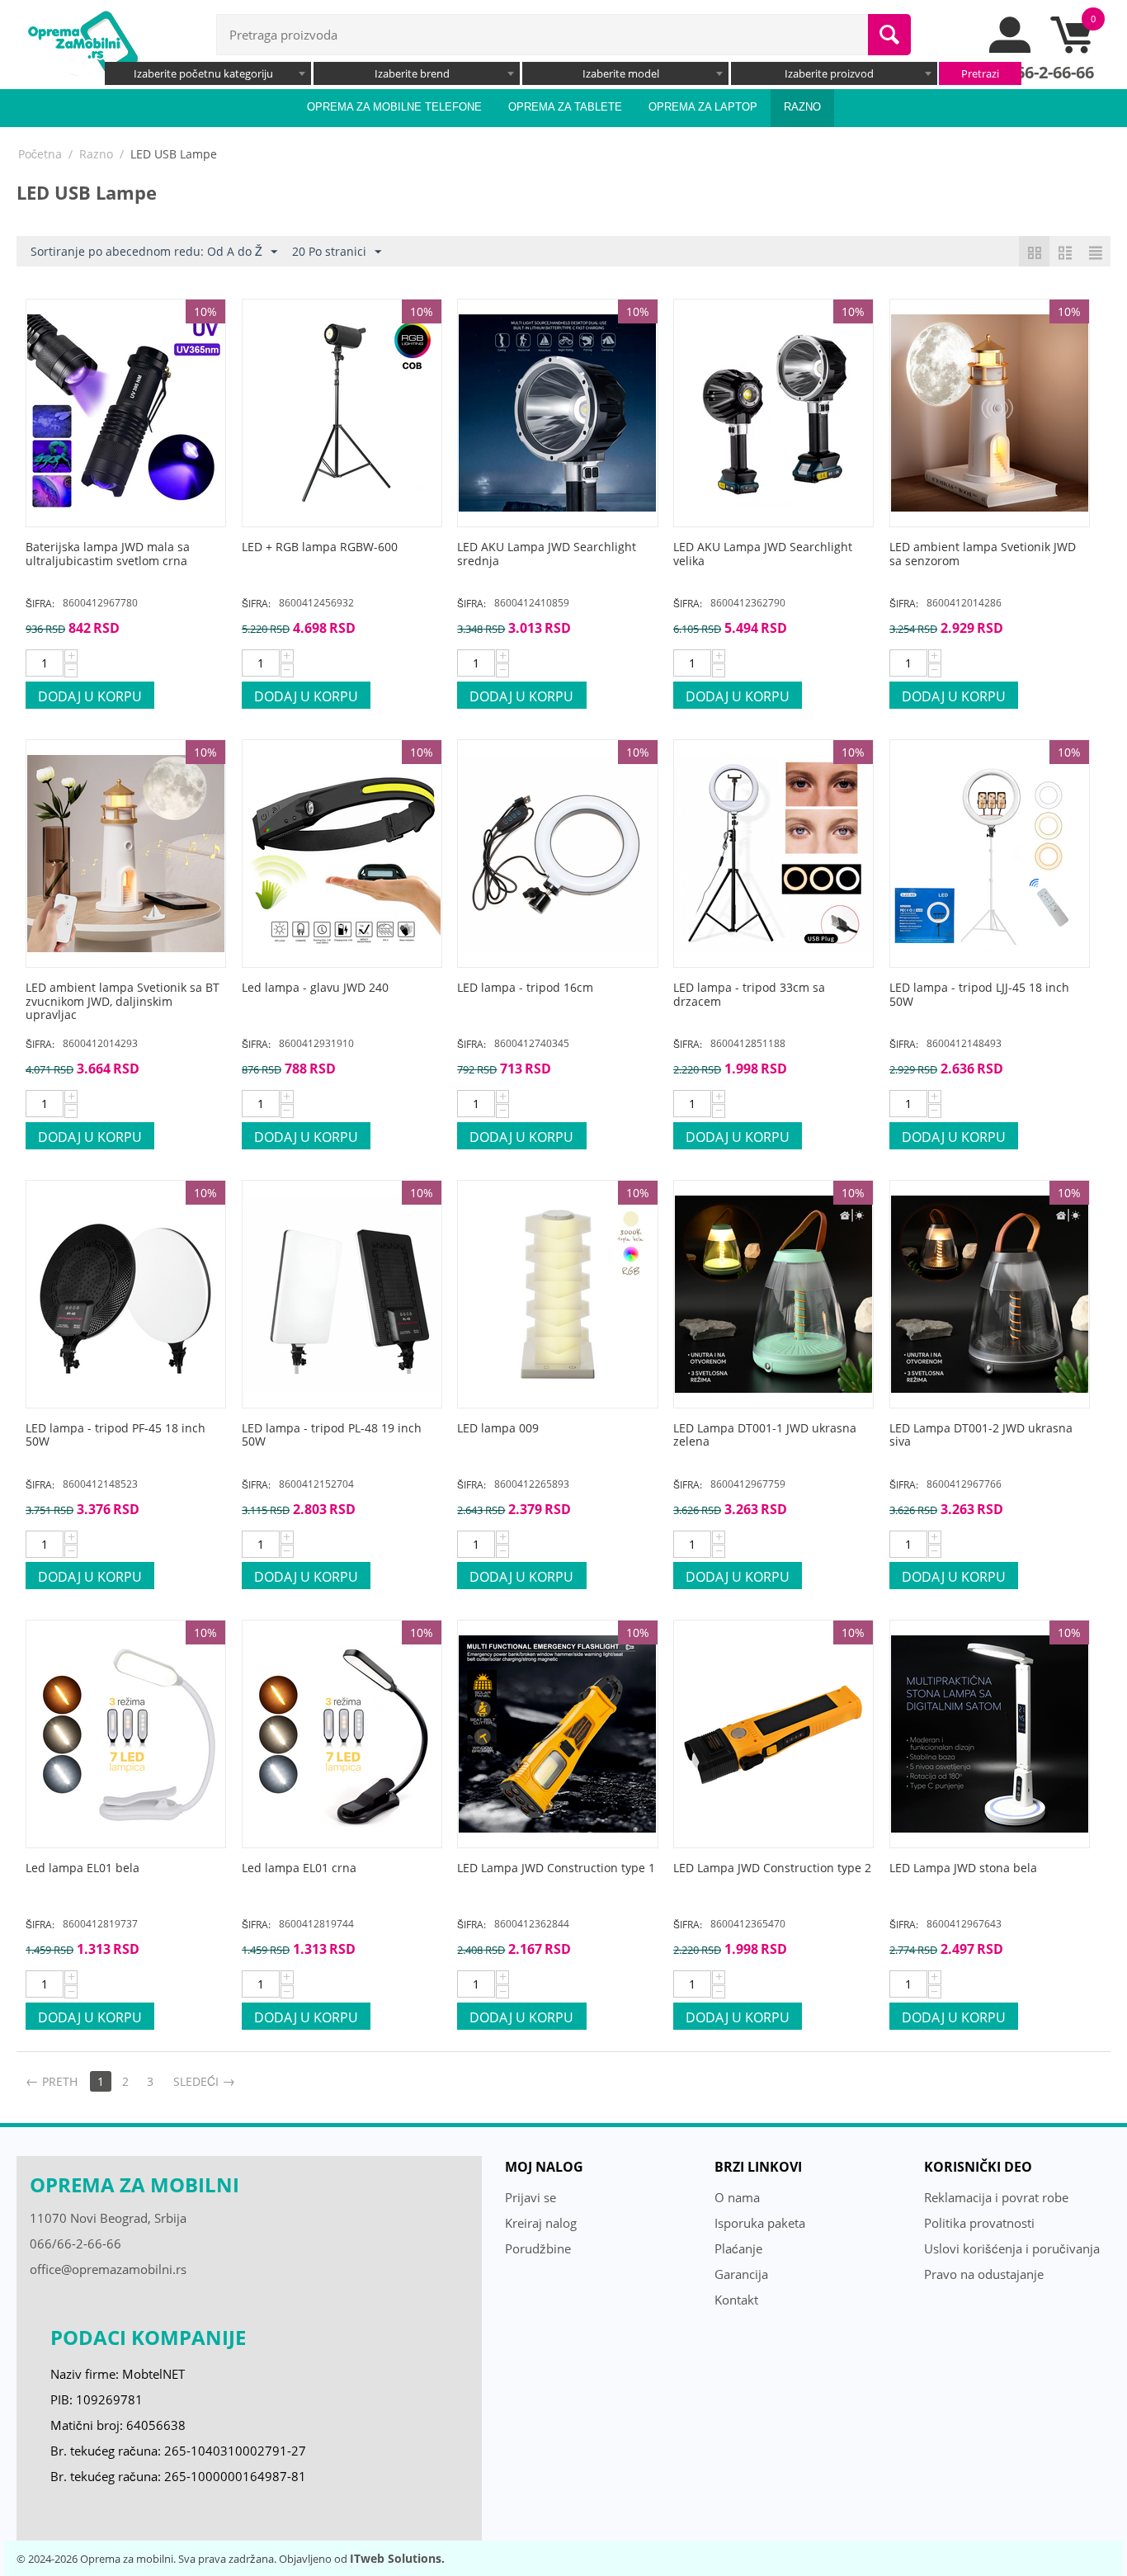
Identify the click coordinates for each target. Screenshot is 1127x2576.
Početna (40, 154)
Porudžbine (538, 2248)
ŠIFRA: (40, 604)
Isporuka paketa (760, 2223)
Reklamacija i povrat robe (996, 2197)
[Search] (889, 35)
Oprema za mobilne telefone (394, 107)
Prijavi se (530, 2197)
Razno (802, 107)
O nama (737, 2197)
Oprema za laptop (703, 107)
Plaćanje (738, 2248)
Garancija (741, 2274)
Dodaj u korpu (90, 696)
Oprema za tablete (565, 107)
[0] (1071, 49)
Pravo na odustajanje (984, 2274)
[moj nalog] (1011, 49)
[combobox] (208, 73)
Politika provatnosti (979, 2223)
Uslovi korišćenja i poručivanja (1012, 2248)
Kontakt (736, 2300)
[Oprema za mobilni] (83, 43)
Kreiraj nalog (541, 2223)
